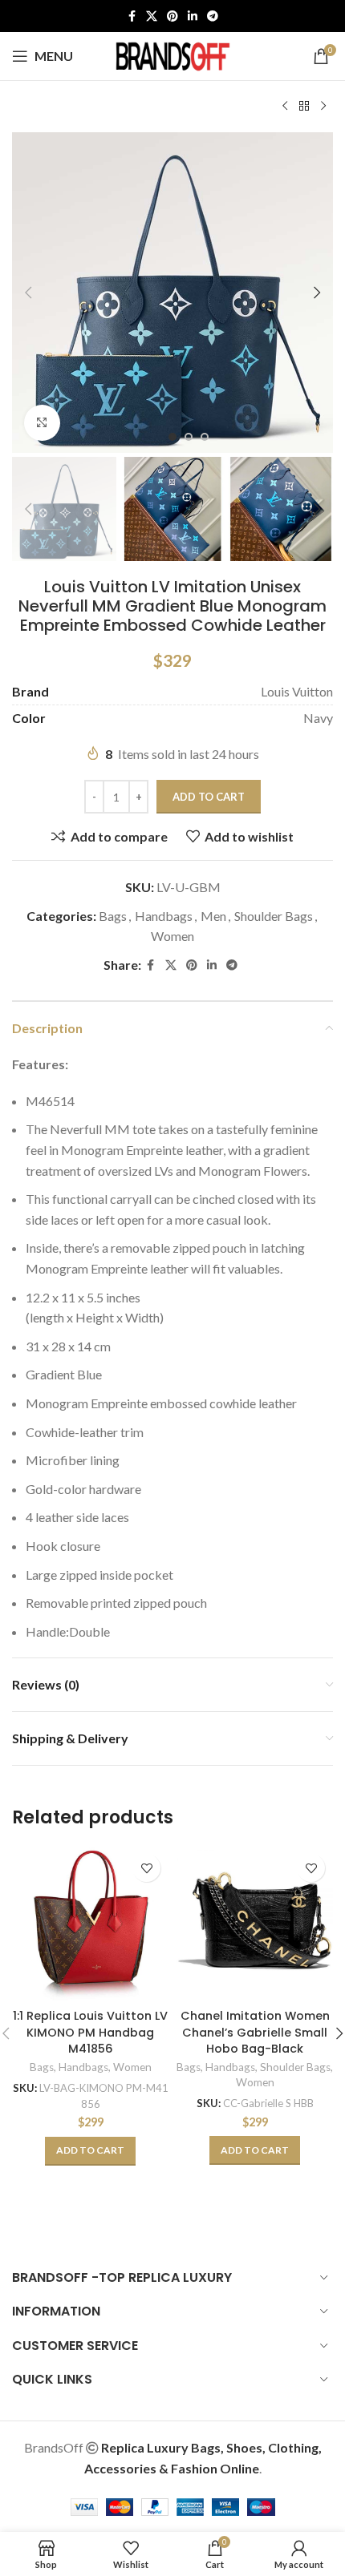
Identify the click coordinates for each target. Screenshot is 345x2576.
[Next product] (323, 107)
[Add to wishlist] (146, 1868)
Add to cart (209, 797)
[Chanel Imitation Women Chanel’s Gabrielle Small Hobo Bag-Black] (255, 1924)
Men (213, 916)
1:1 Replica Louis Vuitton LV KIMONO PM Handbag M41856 (90, 2032)
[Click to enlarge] (42, 423)
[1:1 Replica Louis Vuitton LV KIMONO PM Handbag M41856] (90, 1924)
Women (172, 936)
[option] (172, 437)
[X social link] (152, 16)
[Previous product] (285, 107)
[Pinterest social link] (172, 16)
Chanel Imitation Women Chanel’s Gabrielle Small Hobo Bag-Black (255, 2032)
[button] (28, 293)
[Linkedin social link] (193, 16)
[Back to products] (304, 107)
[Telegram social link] (213, 16)
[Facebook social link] (132, 16)
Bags (113, 916)
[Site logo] (172, 54)
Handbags (164, 916)
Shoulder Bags (274, 916)
